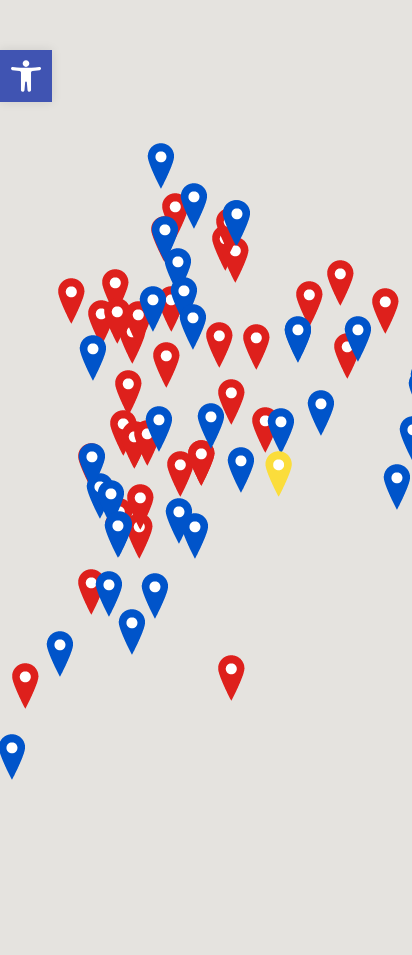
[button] (26, 76)
